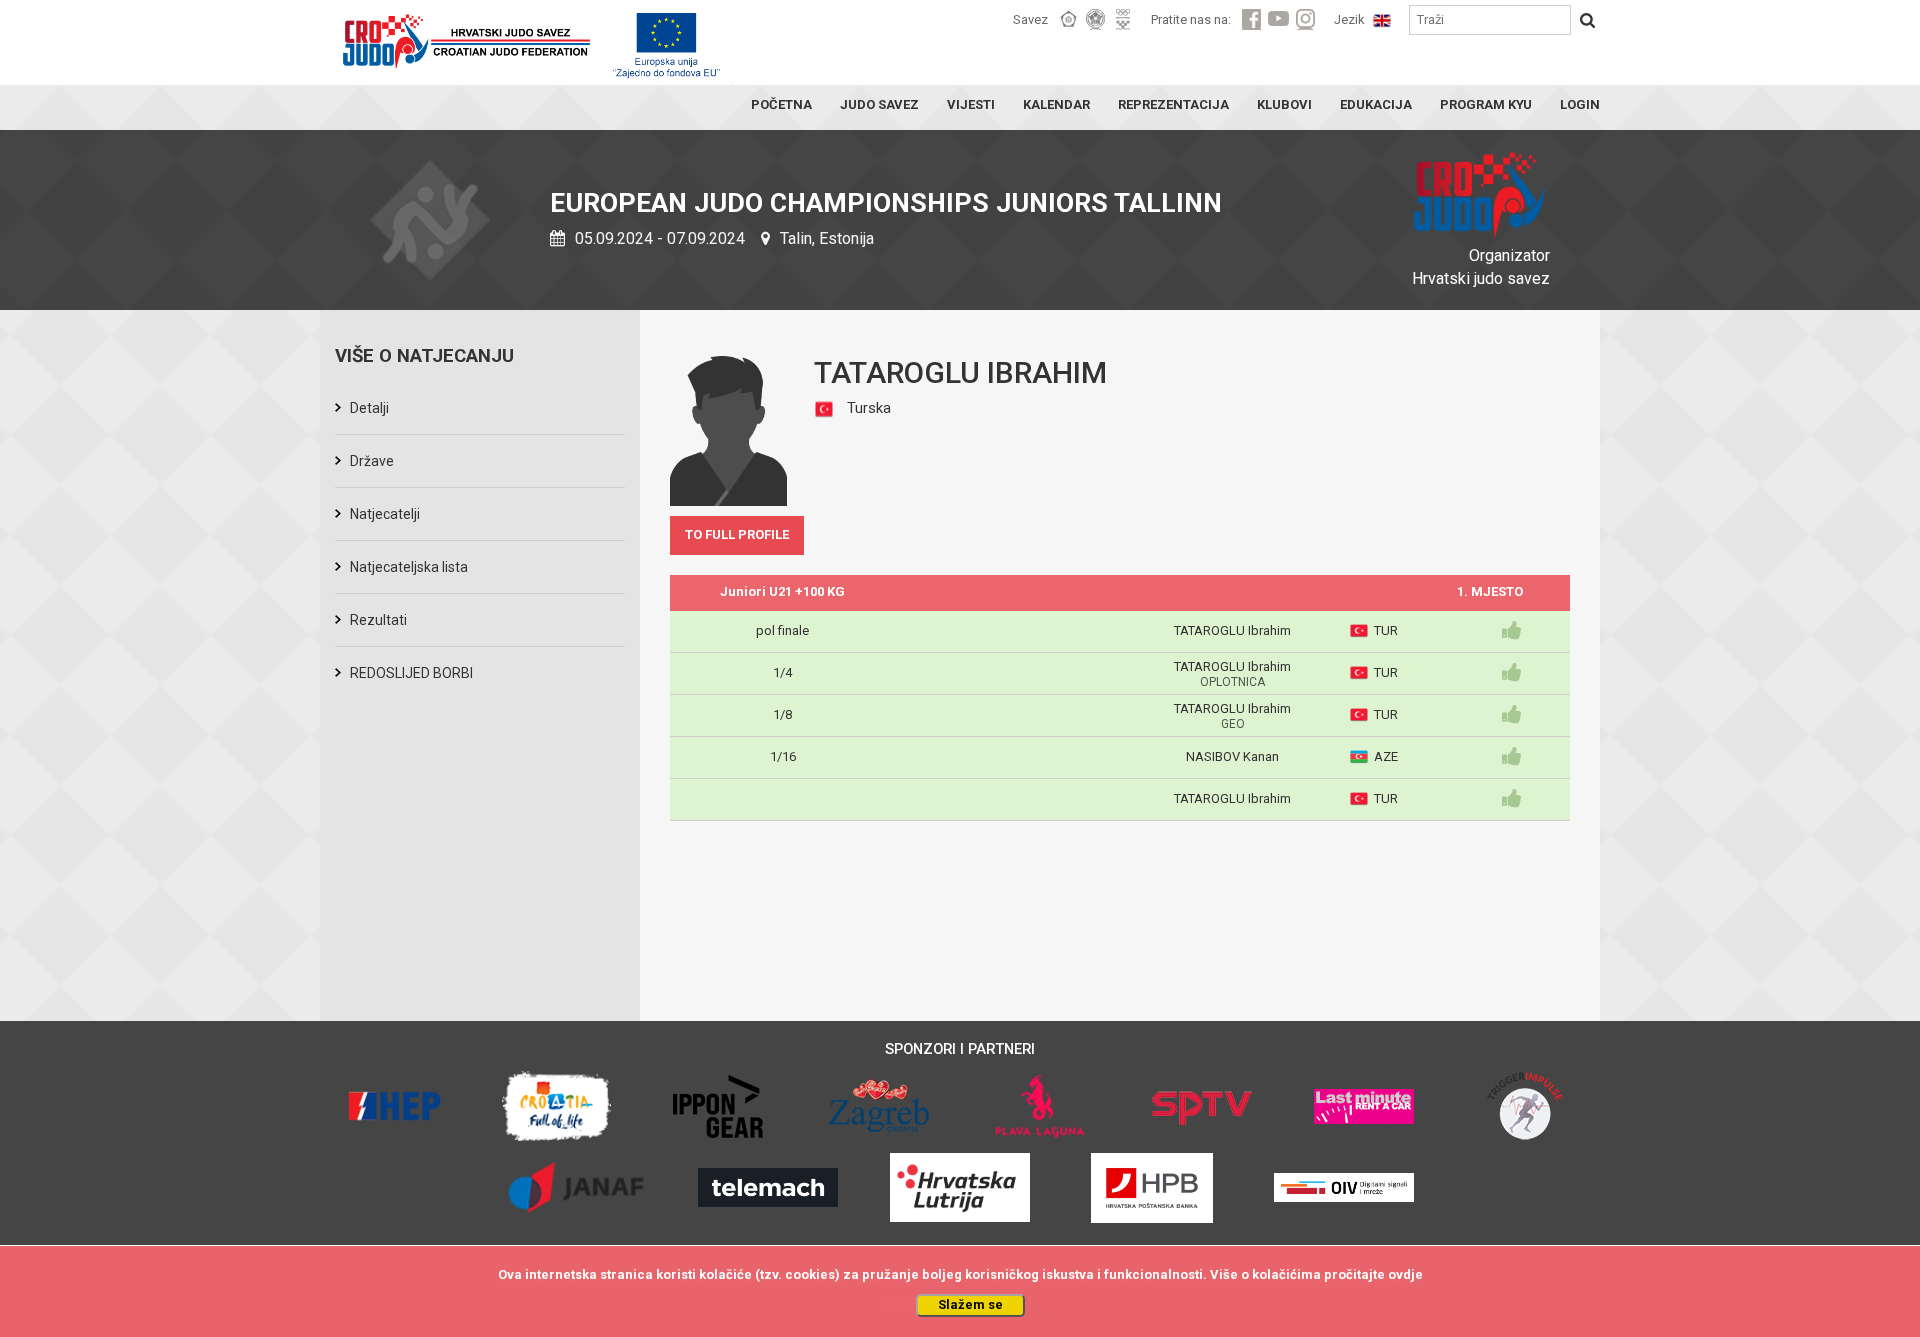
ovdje (1405, 1274)
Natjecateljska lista (409, 567)
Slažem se (970, 1304)
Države (372, 461)
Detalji (369, 408)
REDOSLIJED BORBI (411, 673)
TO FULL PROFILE (737, 534)
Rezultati (378, 620)
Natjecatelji (385, 514)
